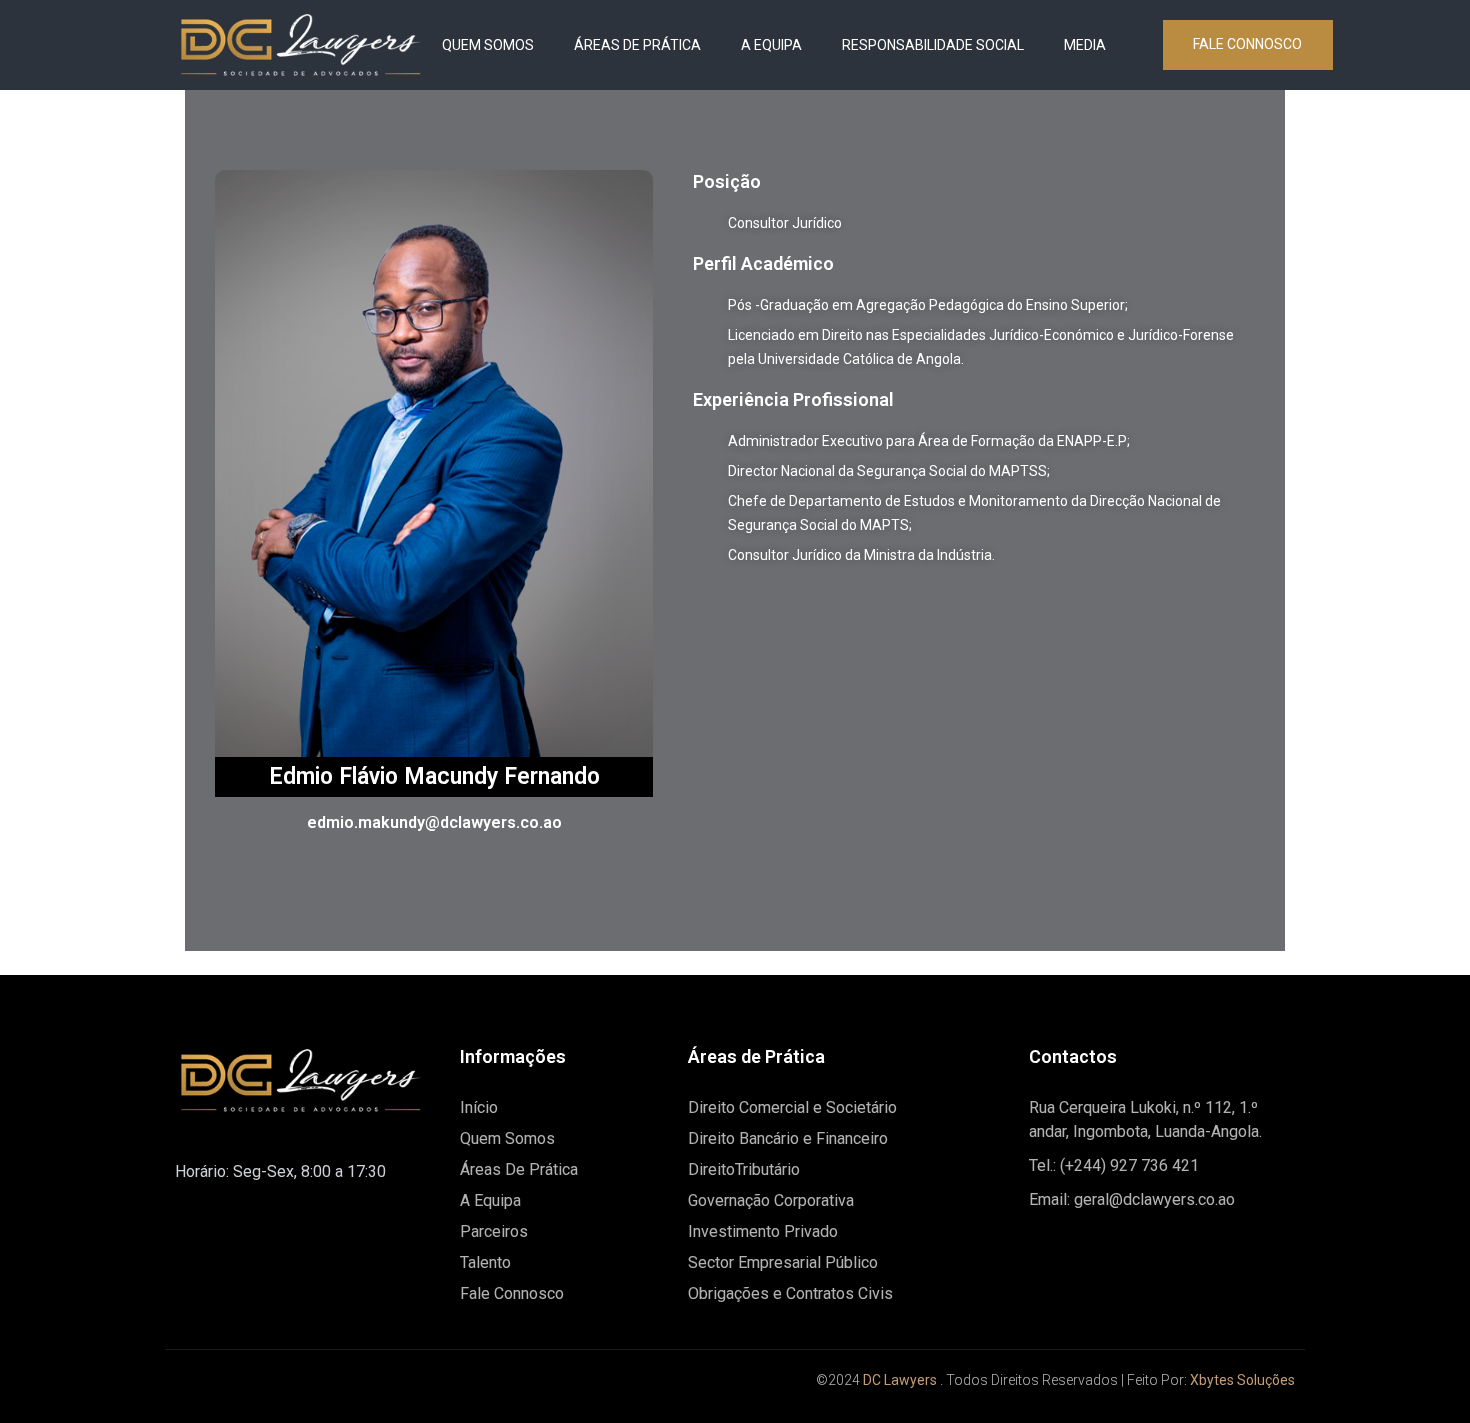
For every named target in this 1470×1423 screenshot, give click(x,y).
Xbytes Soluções (1242, 1380)
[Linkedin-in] (240, 1388)
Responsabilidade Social (933, 45)
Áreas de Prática (637, 45)
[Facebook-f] (195, 1388)
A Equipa (771, 45)
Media (1085, 45)
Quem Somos (488, 45)
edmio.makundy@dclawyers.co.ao (434, 822)
